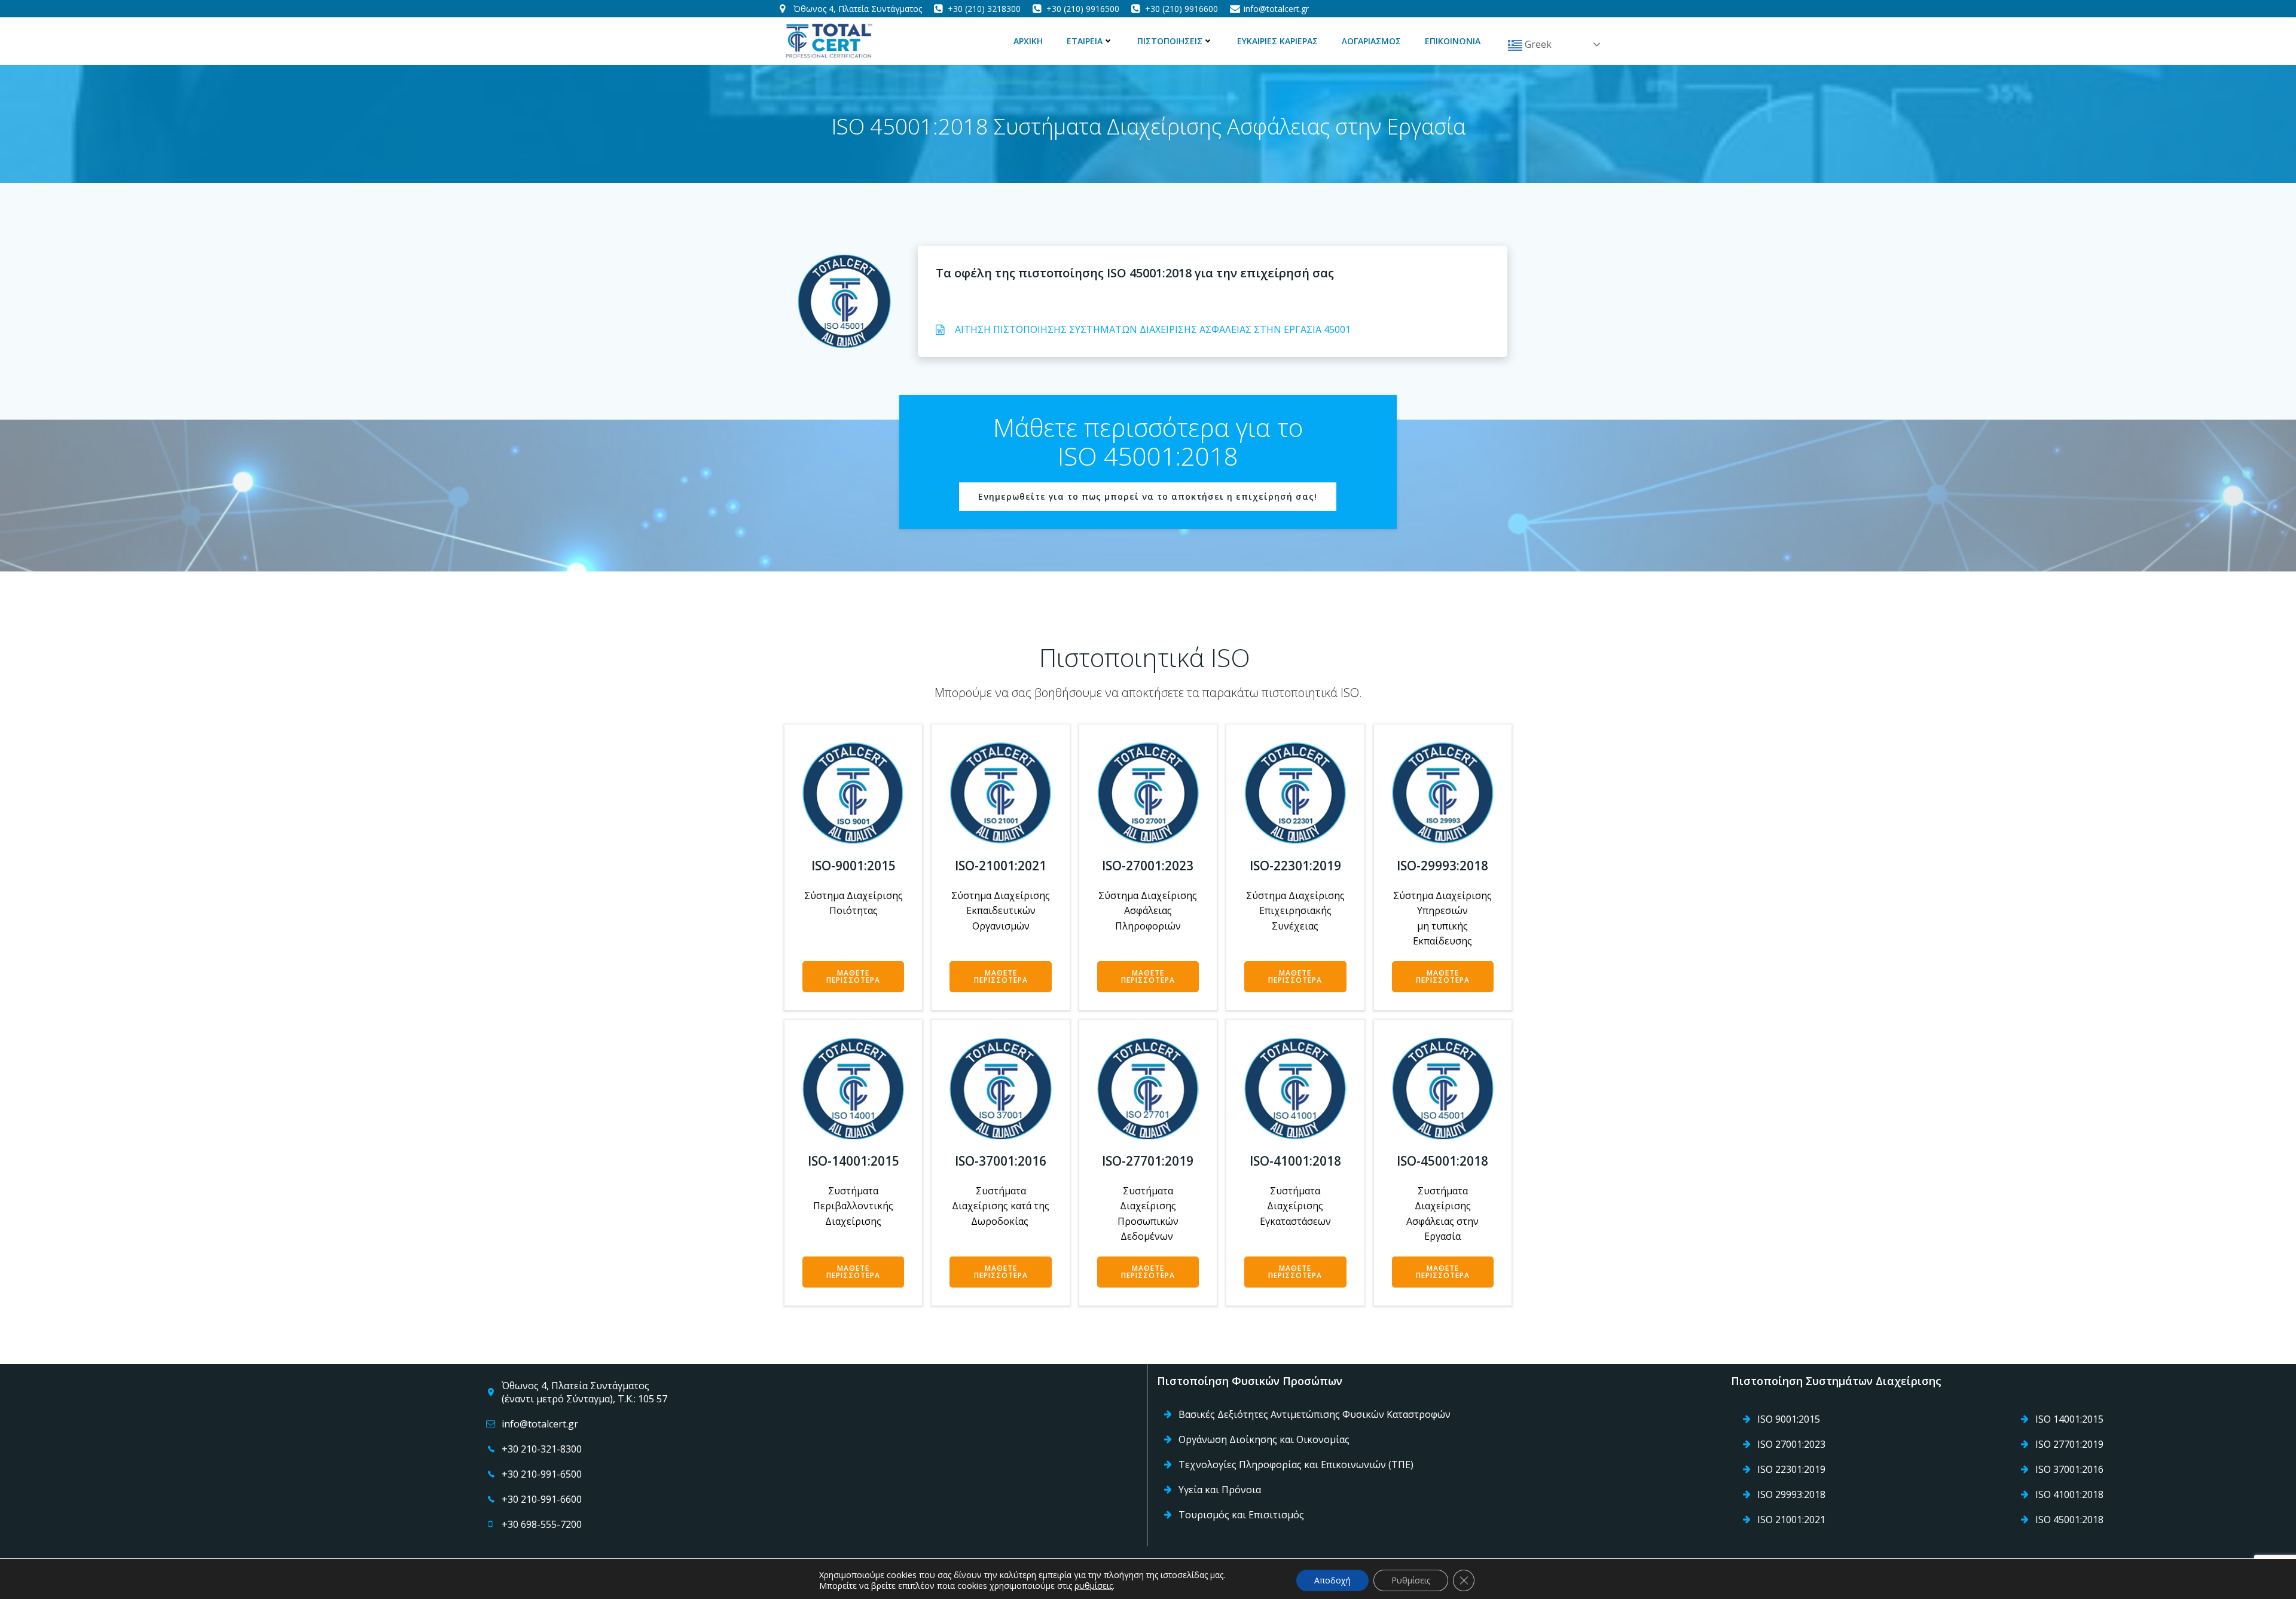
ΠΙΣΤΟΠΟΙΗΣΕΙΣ (1170, 41)
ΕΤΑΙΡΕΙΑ (1085, 41)
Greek (1537, 44)
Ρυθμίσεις (1411, 1580)
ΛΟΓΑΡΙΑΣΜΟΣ (1371, 41)
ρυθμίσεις (1094, 1586)
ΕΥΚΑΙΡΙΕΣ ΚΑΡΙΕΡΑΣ (1277, 41)
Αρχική (1028, 41)
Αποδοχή (1332, 1580)
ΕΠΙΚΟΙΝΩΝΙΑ (1453, 41)
